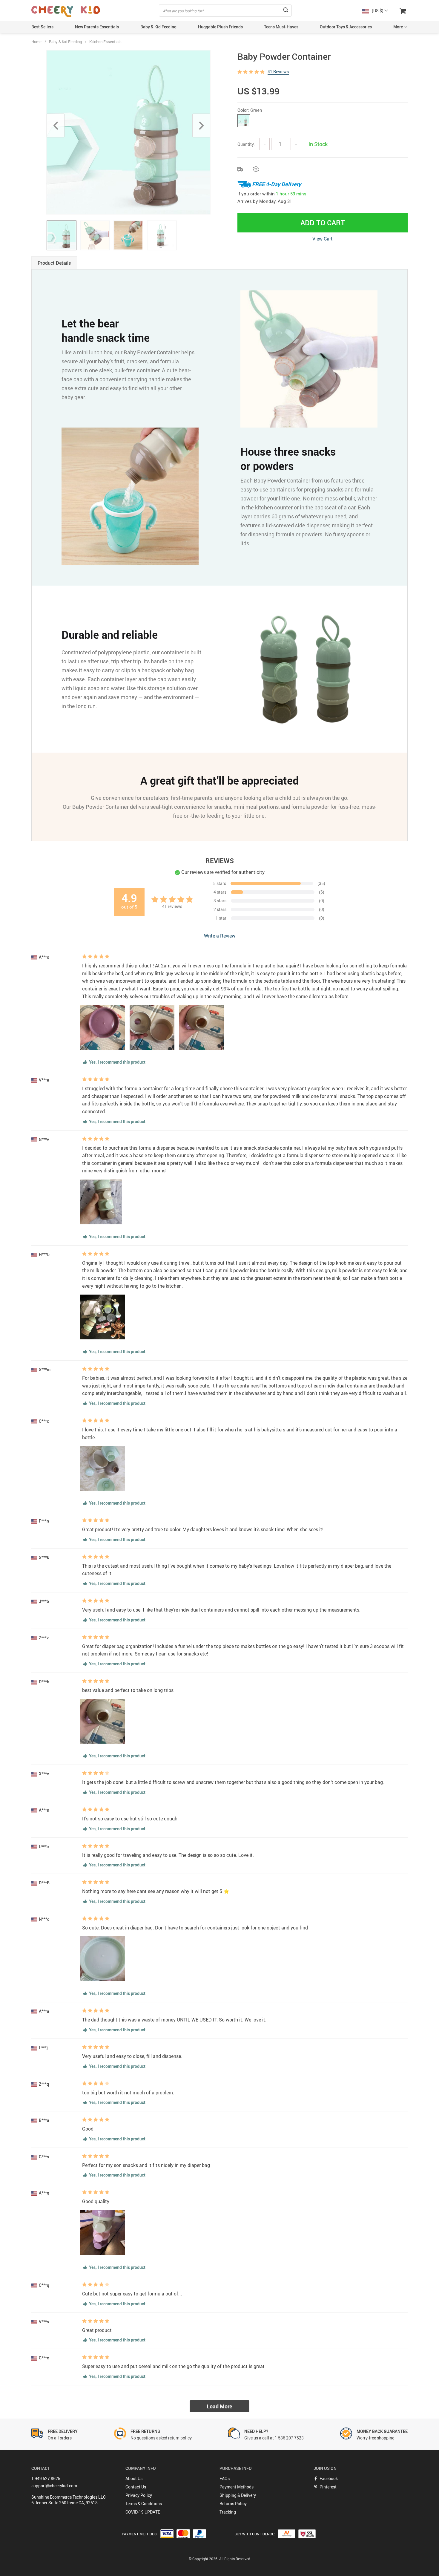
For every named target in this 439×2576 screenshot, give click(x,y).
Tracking (228, 2512)
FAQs (225, 2478)
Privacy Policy (139, 2495)
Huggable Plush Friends (220, 27)
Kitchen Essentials (105, 42)
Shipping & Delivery (238, 2495)
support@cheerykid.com (54, 2486)
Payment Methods (237, 2487)
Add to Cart (323, 223)
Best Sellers (42, 27)
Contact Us (136, 2487)
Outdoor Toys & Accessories (346, 27)
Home (36, 42)
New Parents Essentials (97, 27)
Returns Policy (233, 2504)
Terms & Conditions (144, 2504)
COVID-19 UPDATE (143, 2512)
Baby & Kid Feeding (158, 27)
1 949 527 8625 (46, 2478)
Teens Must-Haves (281, 27)
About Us (134, 2478)
